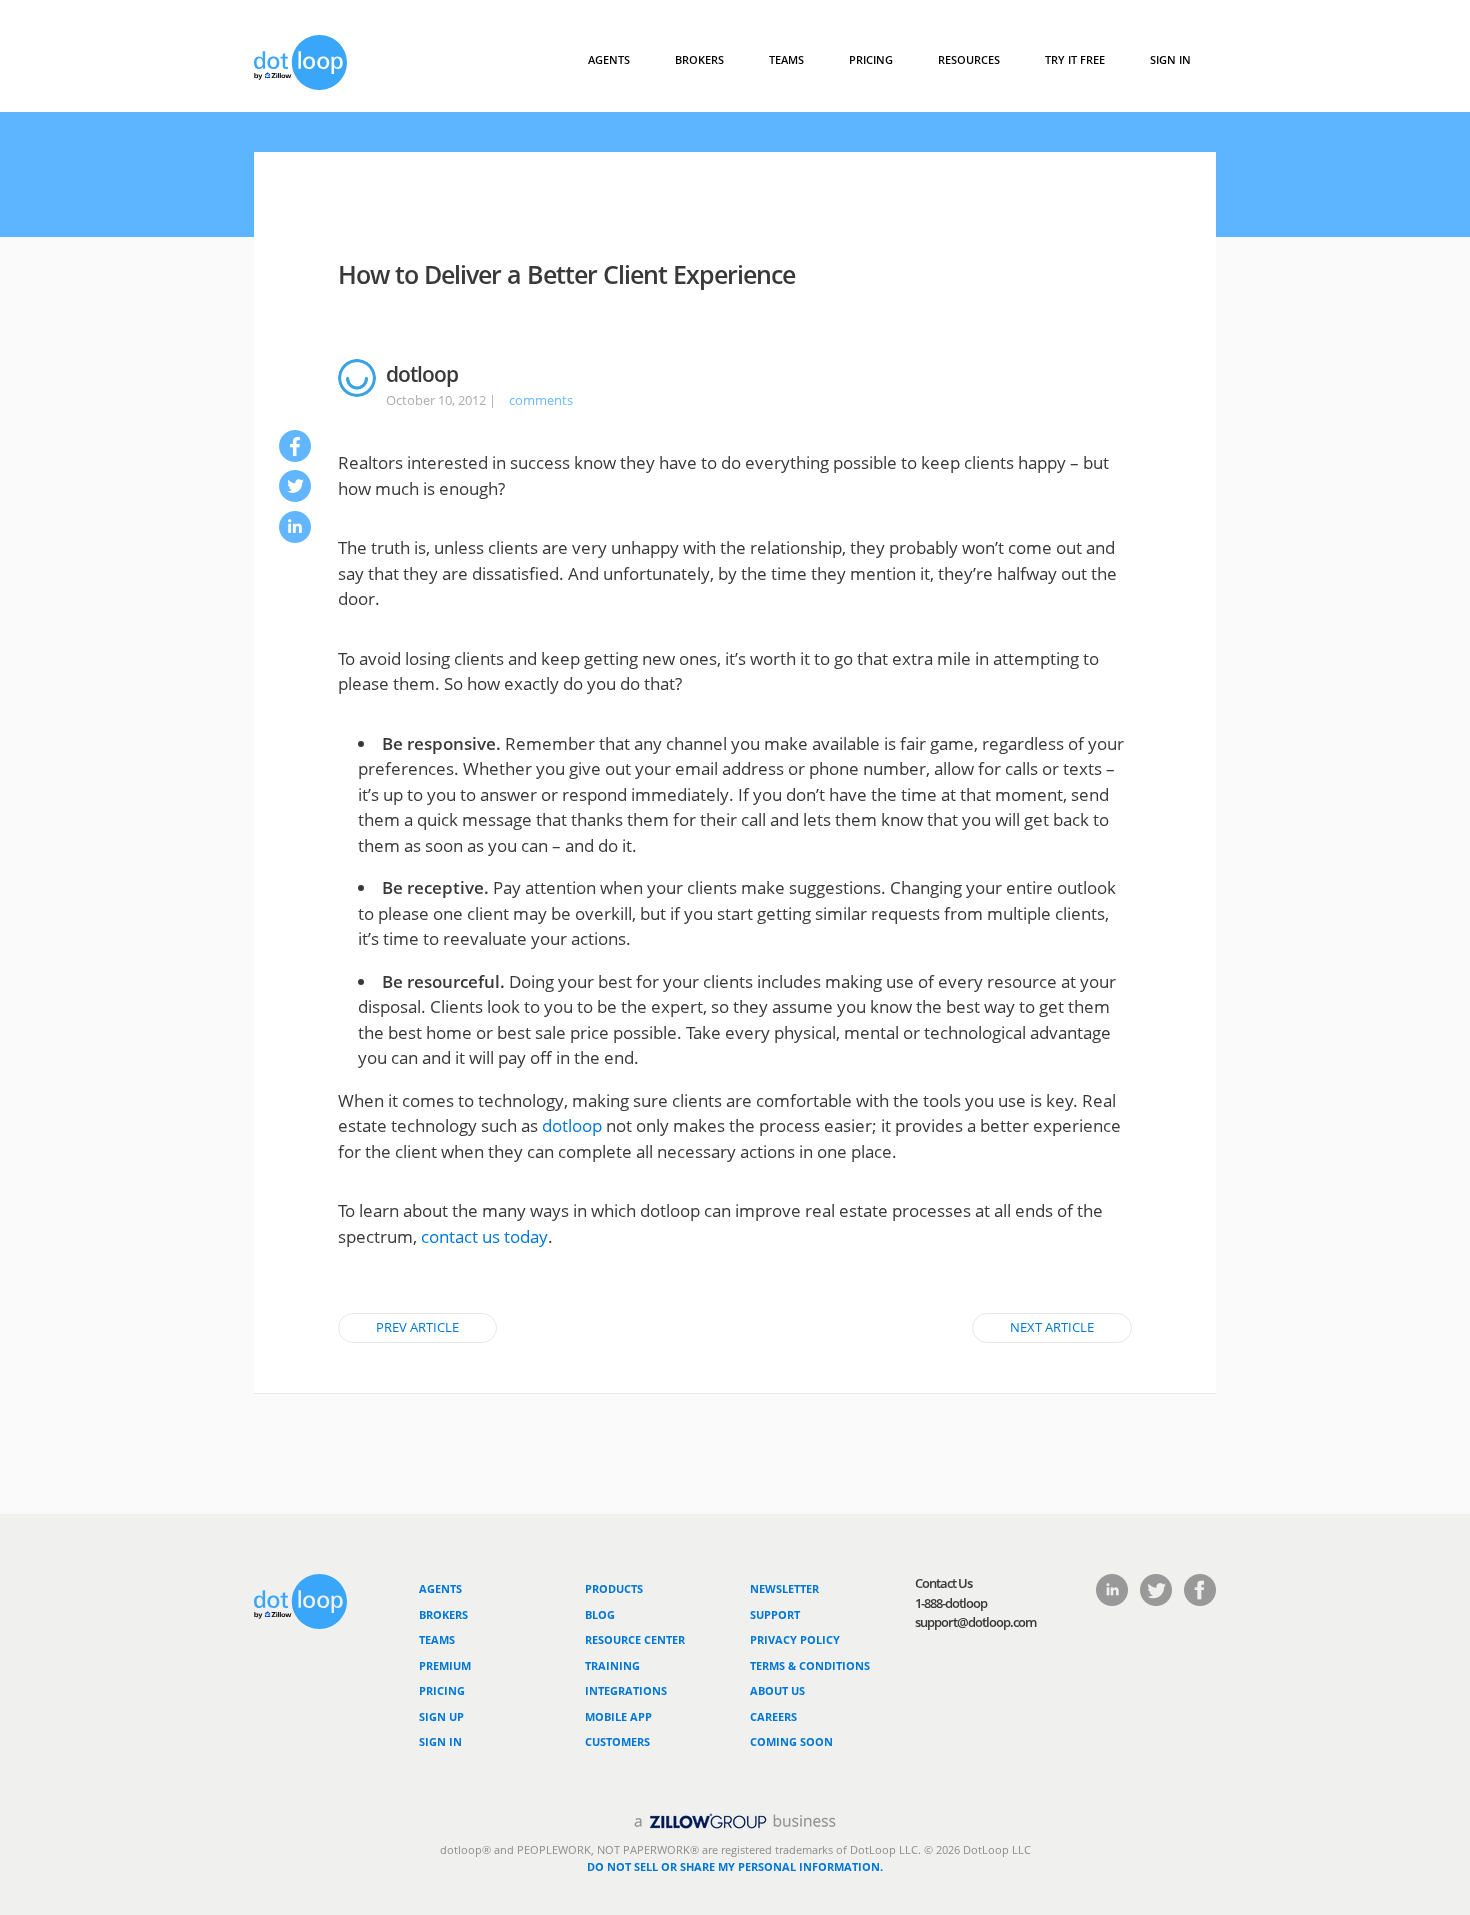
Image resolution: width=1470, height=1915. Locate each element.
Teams (786, 59)
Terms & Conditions (810, 1665)
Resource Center (635, 1639)
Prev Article (417, 1327)
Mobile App (618, 1716)
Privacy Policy (795, 1639)
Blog (600, 1614)
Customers (617, 1741)
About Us (777, 1690)
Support (775, 1614)
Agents (609, 59)
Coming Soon (791, 1741)
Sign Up (441, 1716)
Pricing (871, 59)
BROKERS (699, 59)
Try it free (1075, 59)
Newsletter (784, 1588)
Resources (969, 59)
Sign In (1170, 59)
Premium (445, 1665)
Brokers (443, 1614)
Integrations (626, 1690)
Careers (773, 1716)
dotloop (572, 1125)
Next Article (1052, 1327)
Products (614, 1588)
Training (612, 1665)
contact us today (484, 1236)
